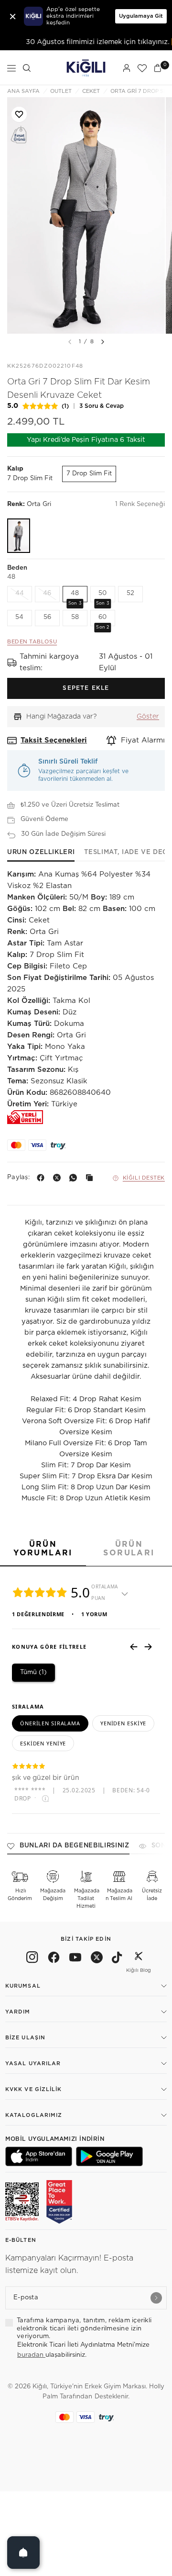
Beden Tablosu (32, 642)
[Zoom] (86, 215)
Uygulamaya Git (141, 16)
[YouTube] (75, 1959)
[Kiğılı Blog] (139, 1959)
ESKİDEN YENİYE (43, 1743)
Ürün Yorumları (43, 1549)
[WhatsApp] (75, 1178)
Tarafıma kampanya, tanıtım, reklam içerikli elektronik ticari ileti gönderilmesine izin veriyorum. (84, 2329)
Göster (148, 717)
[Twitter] (97, 1959)
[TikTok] (117, 1959)
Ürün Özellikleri (41, 852)
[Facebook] (43, 1178)
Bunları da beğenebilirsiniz (75, 1846)
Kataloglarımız (34, 2115)
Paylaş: (18, 1177)
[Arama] (27, 68)
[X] (59, 1178)
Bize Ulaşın (25, 2038)
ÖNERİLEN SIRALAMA (50, 1723)
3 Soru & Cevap (102, 406)
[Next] (103, 342)
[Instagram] (32, 1959)
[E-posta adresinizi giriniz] (156, 2298)
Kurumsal (23, 1986)
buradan (31, 2355)
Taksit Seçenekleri (54, 740)
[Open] (23, 2553)
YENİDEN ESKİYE (123, 1723)
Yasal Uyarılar (33, 2064)
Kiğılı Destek (144, 1178)
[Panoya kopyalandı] (91, 1178)
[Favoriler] (142, 68)
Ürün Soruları (129, 1549)
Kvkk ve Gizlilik (34, 2089)
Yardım (18, 2012)
